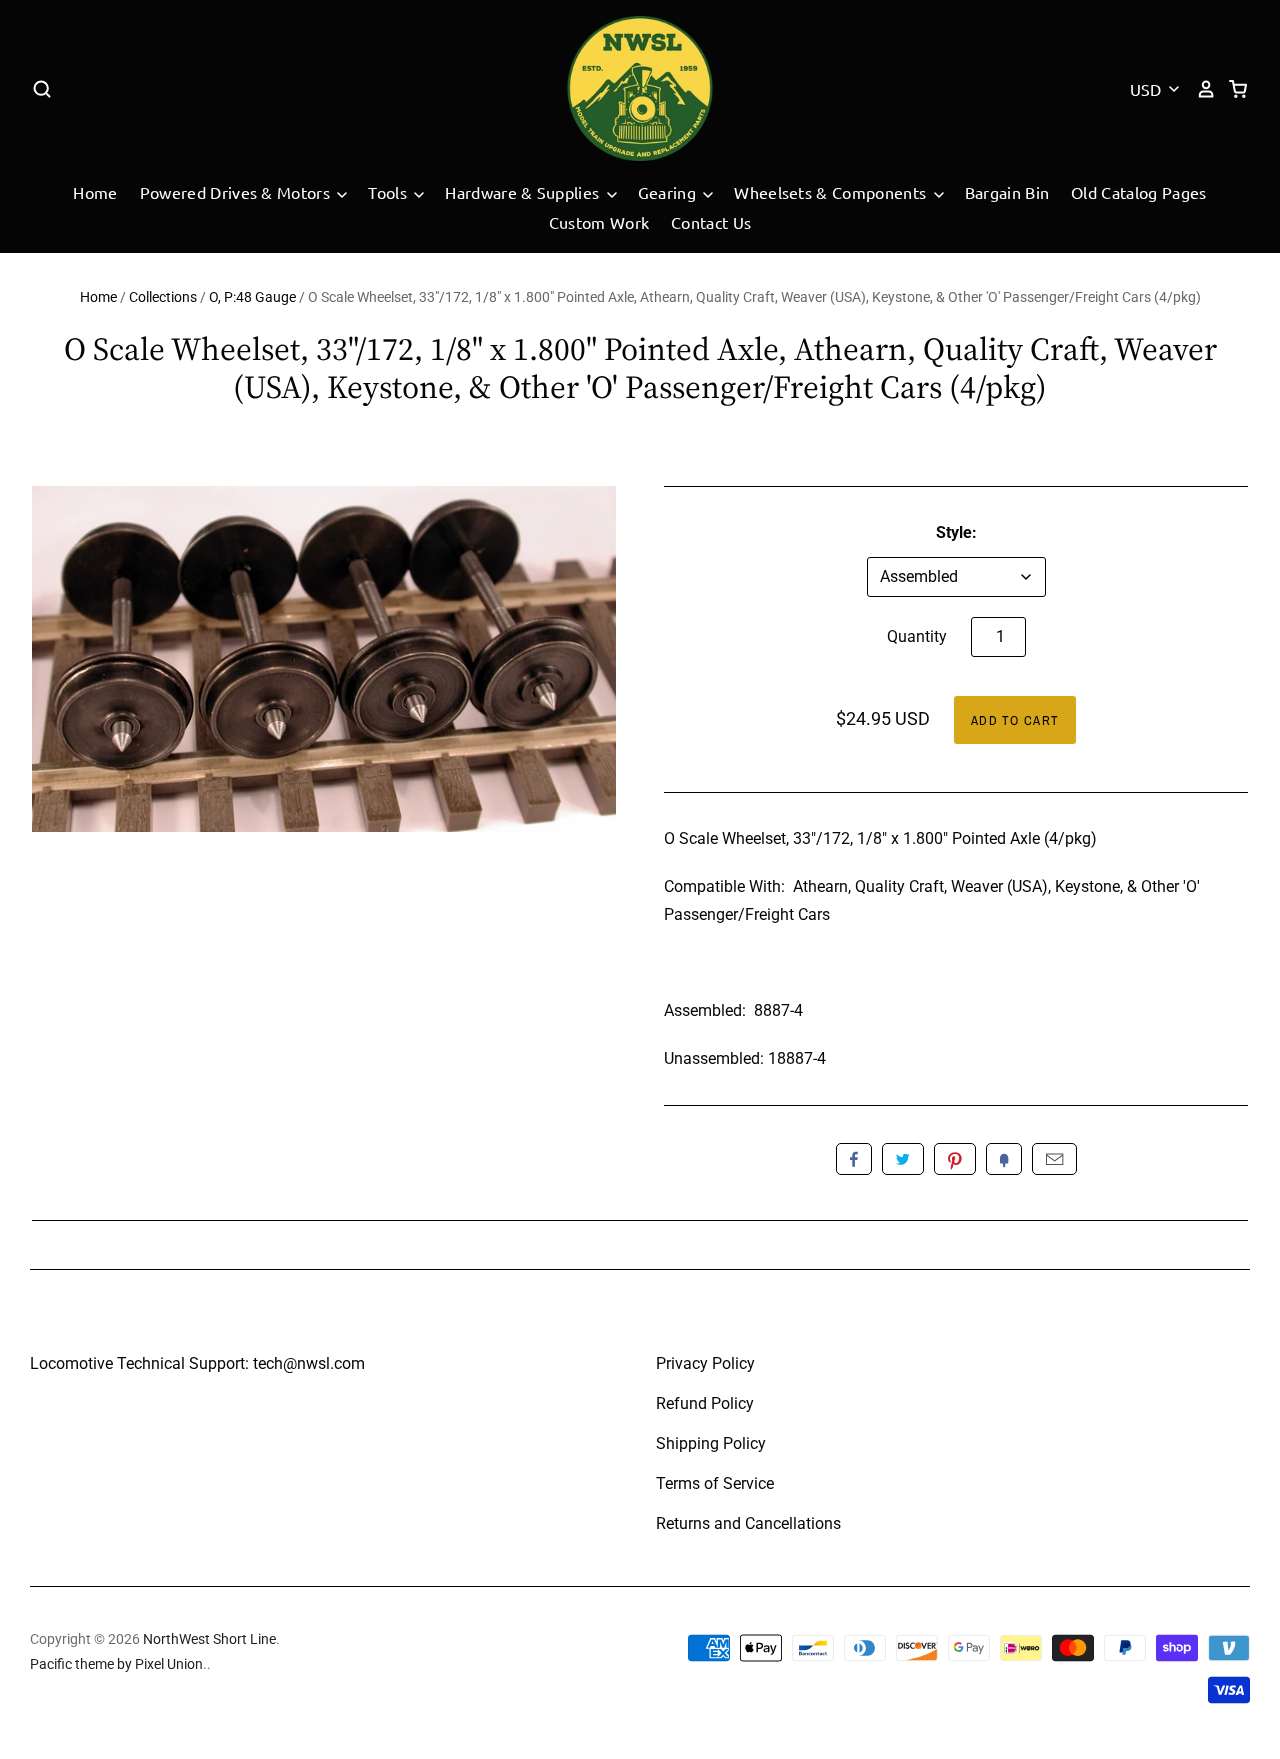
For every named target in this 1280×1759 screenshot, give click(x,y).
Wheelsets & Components (832, 192)
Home (95, 192)
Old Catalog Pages (1138, 192)
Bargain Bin (1007, 192)
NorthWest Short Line (640, 441)
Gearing (669, 192)
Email (1054, 1159)
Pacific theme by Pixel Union (116, 1664)
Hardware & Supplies (524, 192)
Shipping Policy (711, 1443)
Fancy (1004, 1159)
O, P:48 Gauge (252, 297)
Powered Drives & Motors (237, 192)
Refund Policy (705, 1403)
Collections (163, 297)
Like (854, 1159)
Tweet (903, 1159)
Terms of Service (715, 1483)
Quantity (917, 636)
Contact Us (711, 222)
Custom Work (599, 222)
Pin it (955, 1159)
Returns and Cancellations (748, 1523)
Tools (389, 192)
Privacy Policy (705, 1363)
